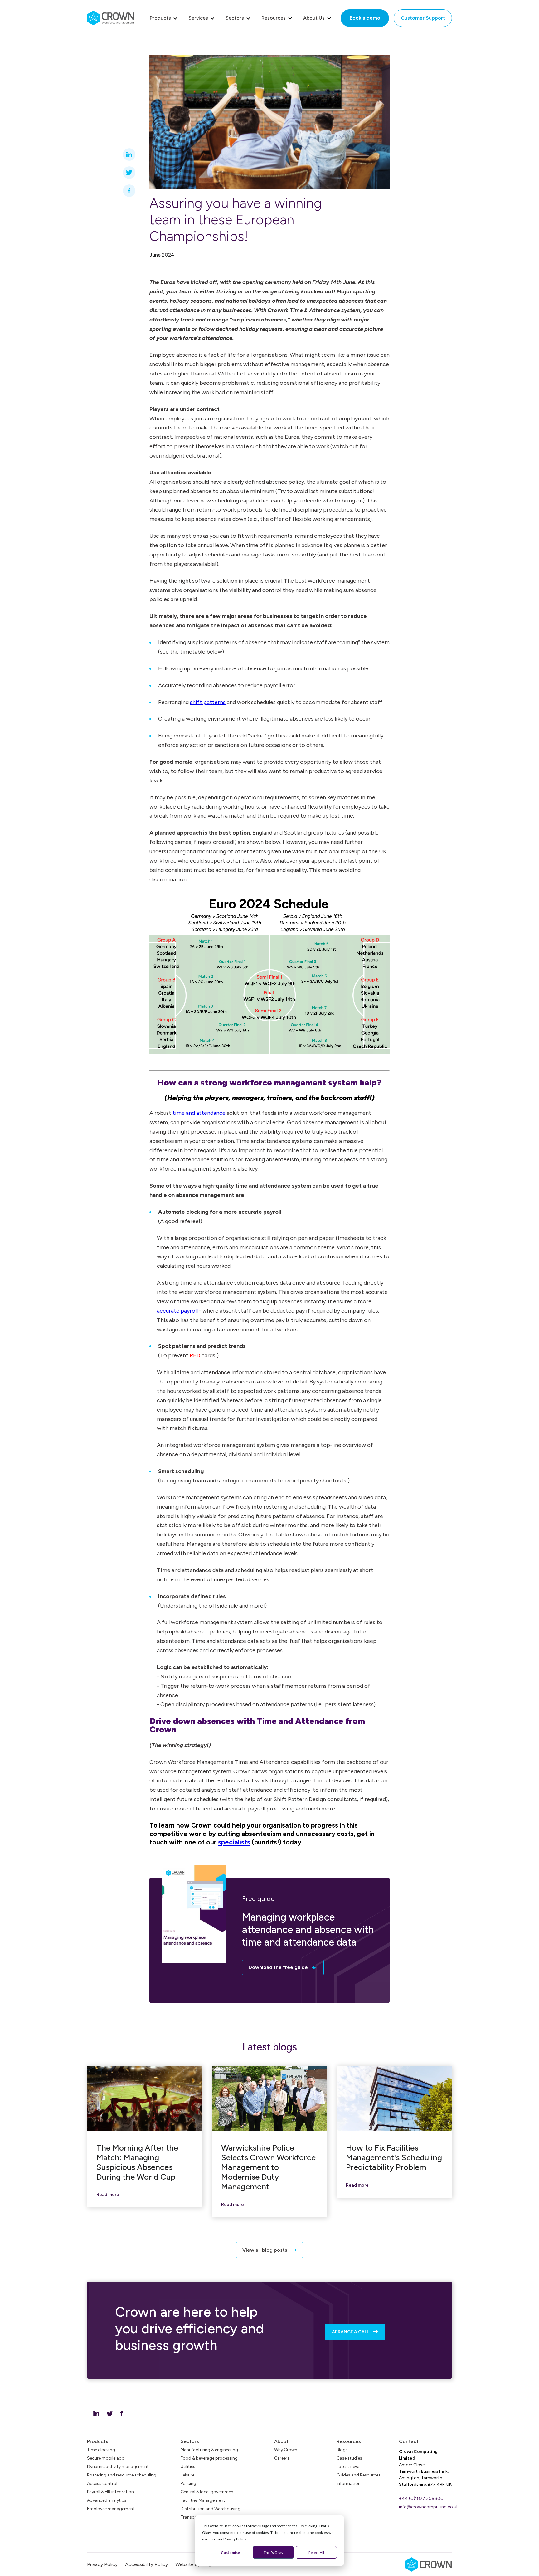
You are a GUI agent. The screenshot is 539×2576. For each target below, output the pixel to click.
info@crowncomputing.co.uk (429, 2507)
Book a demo (365, 18)
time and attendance (200, 1113)
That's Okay (273, 2552)
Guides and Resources (359, 2475)
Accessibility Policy (146, 2564)
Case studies (349, 2458)
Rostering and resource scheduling (122, 2475)
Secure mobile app (106, 2458)
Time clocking (101, 2450)
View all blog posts (265, 2250)
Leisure (187, 2475)
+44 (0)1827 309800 (421, 2498)
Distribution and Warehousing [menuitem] (211, 2509)
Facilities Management (203, 2500)
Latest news (349, 2467)
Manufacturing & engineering (209, 2450)
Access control (102, 2483)
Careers (282, 2458)
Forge (195, 2564)
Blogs (342, 2450)
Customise (230, 2552)
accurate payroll (178, 1311)
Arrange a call (351, 2332)
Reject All (316, 2552)
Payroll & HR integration (110, 2492)
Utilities (188, 2467)
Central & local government (208, 2492)
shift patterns (208, 702)
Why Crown (286, 2450)
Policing (188, 2483)
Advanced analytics (107, 2500)
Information (349, 2483)
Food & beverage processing (209, 2458)
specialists (234, 1842)
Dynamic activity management (118, 2467)
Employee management (111, 2509)
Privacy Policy (102, 2564)
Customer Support (423, 18)
